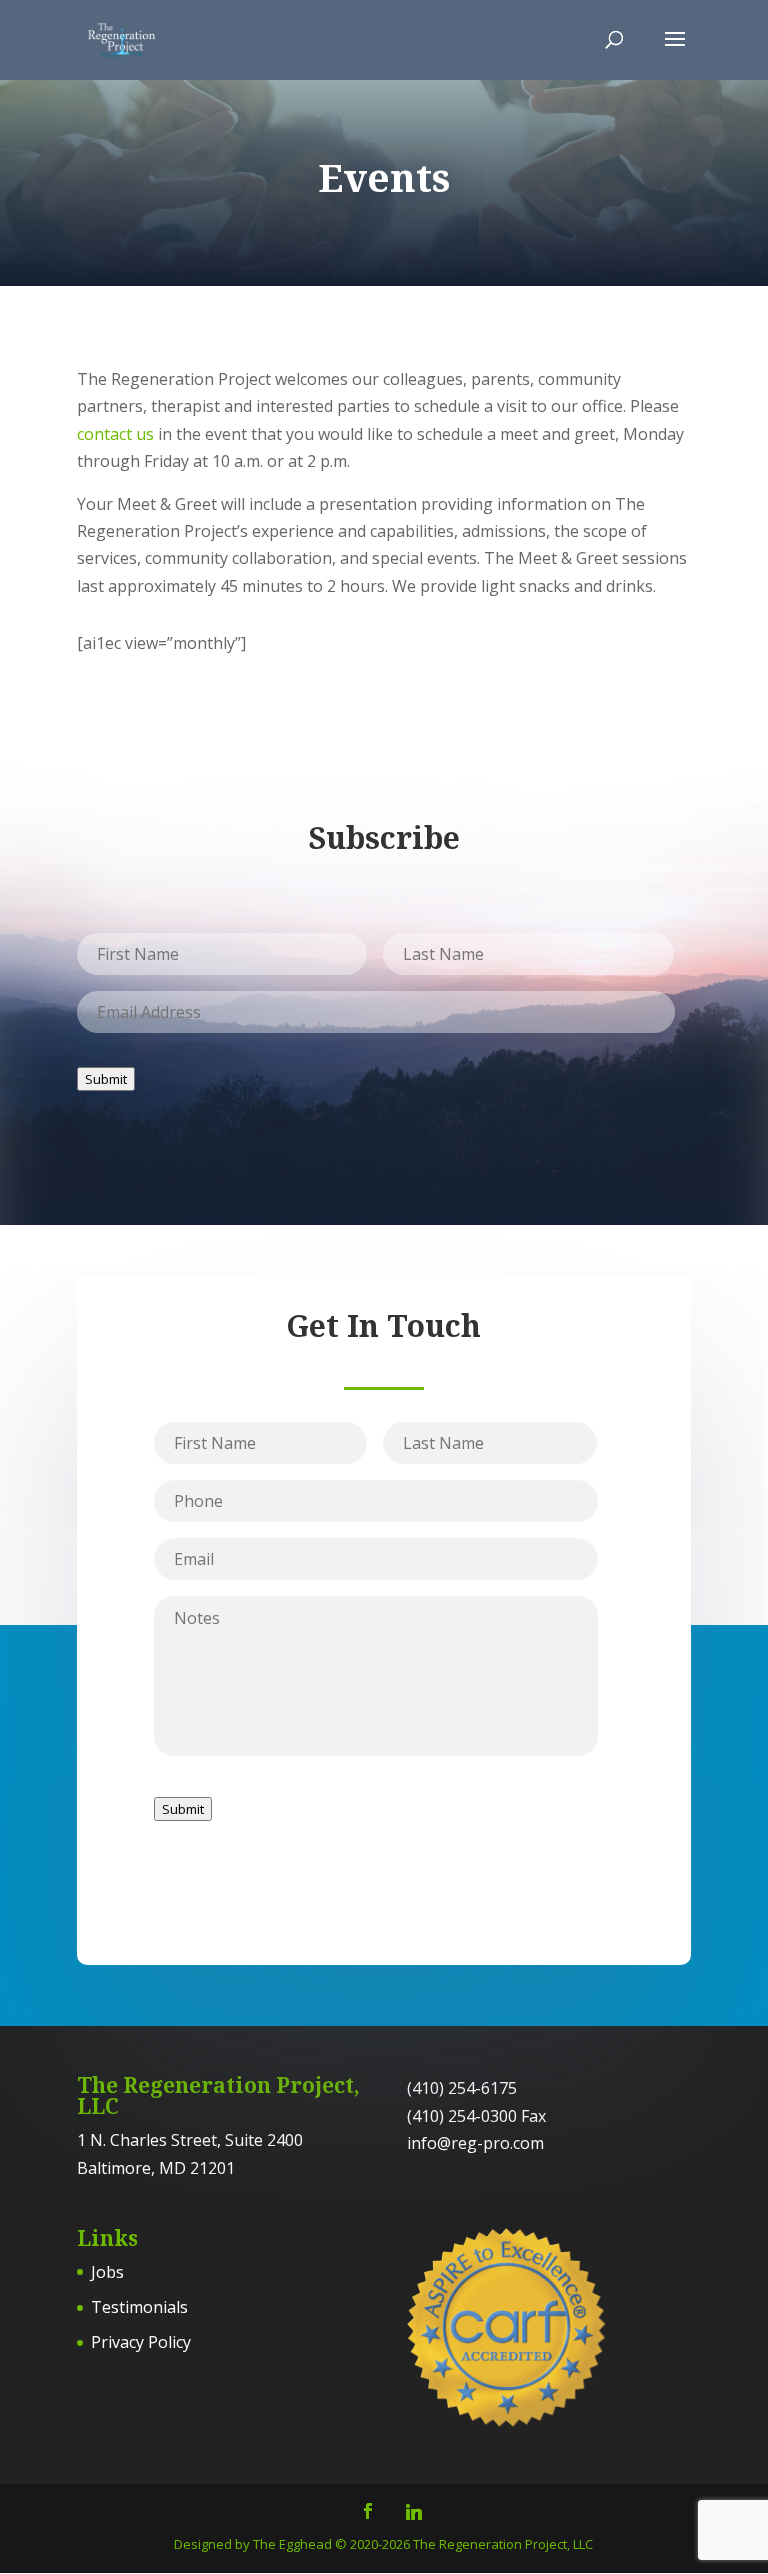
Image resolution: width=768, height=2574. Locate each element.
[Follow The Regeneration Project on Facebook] (368, 2512)
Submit (106, 1079)
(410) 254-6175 (462, 2088)
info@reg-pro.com (475, 2143)
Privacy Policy (141, 2342)
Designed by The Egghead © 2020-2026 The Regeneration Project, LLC (383, 2544)
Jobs (107, 2272)
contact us (115, 434)
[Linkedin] (414, 2512)
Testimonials (139, 2307)
